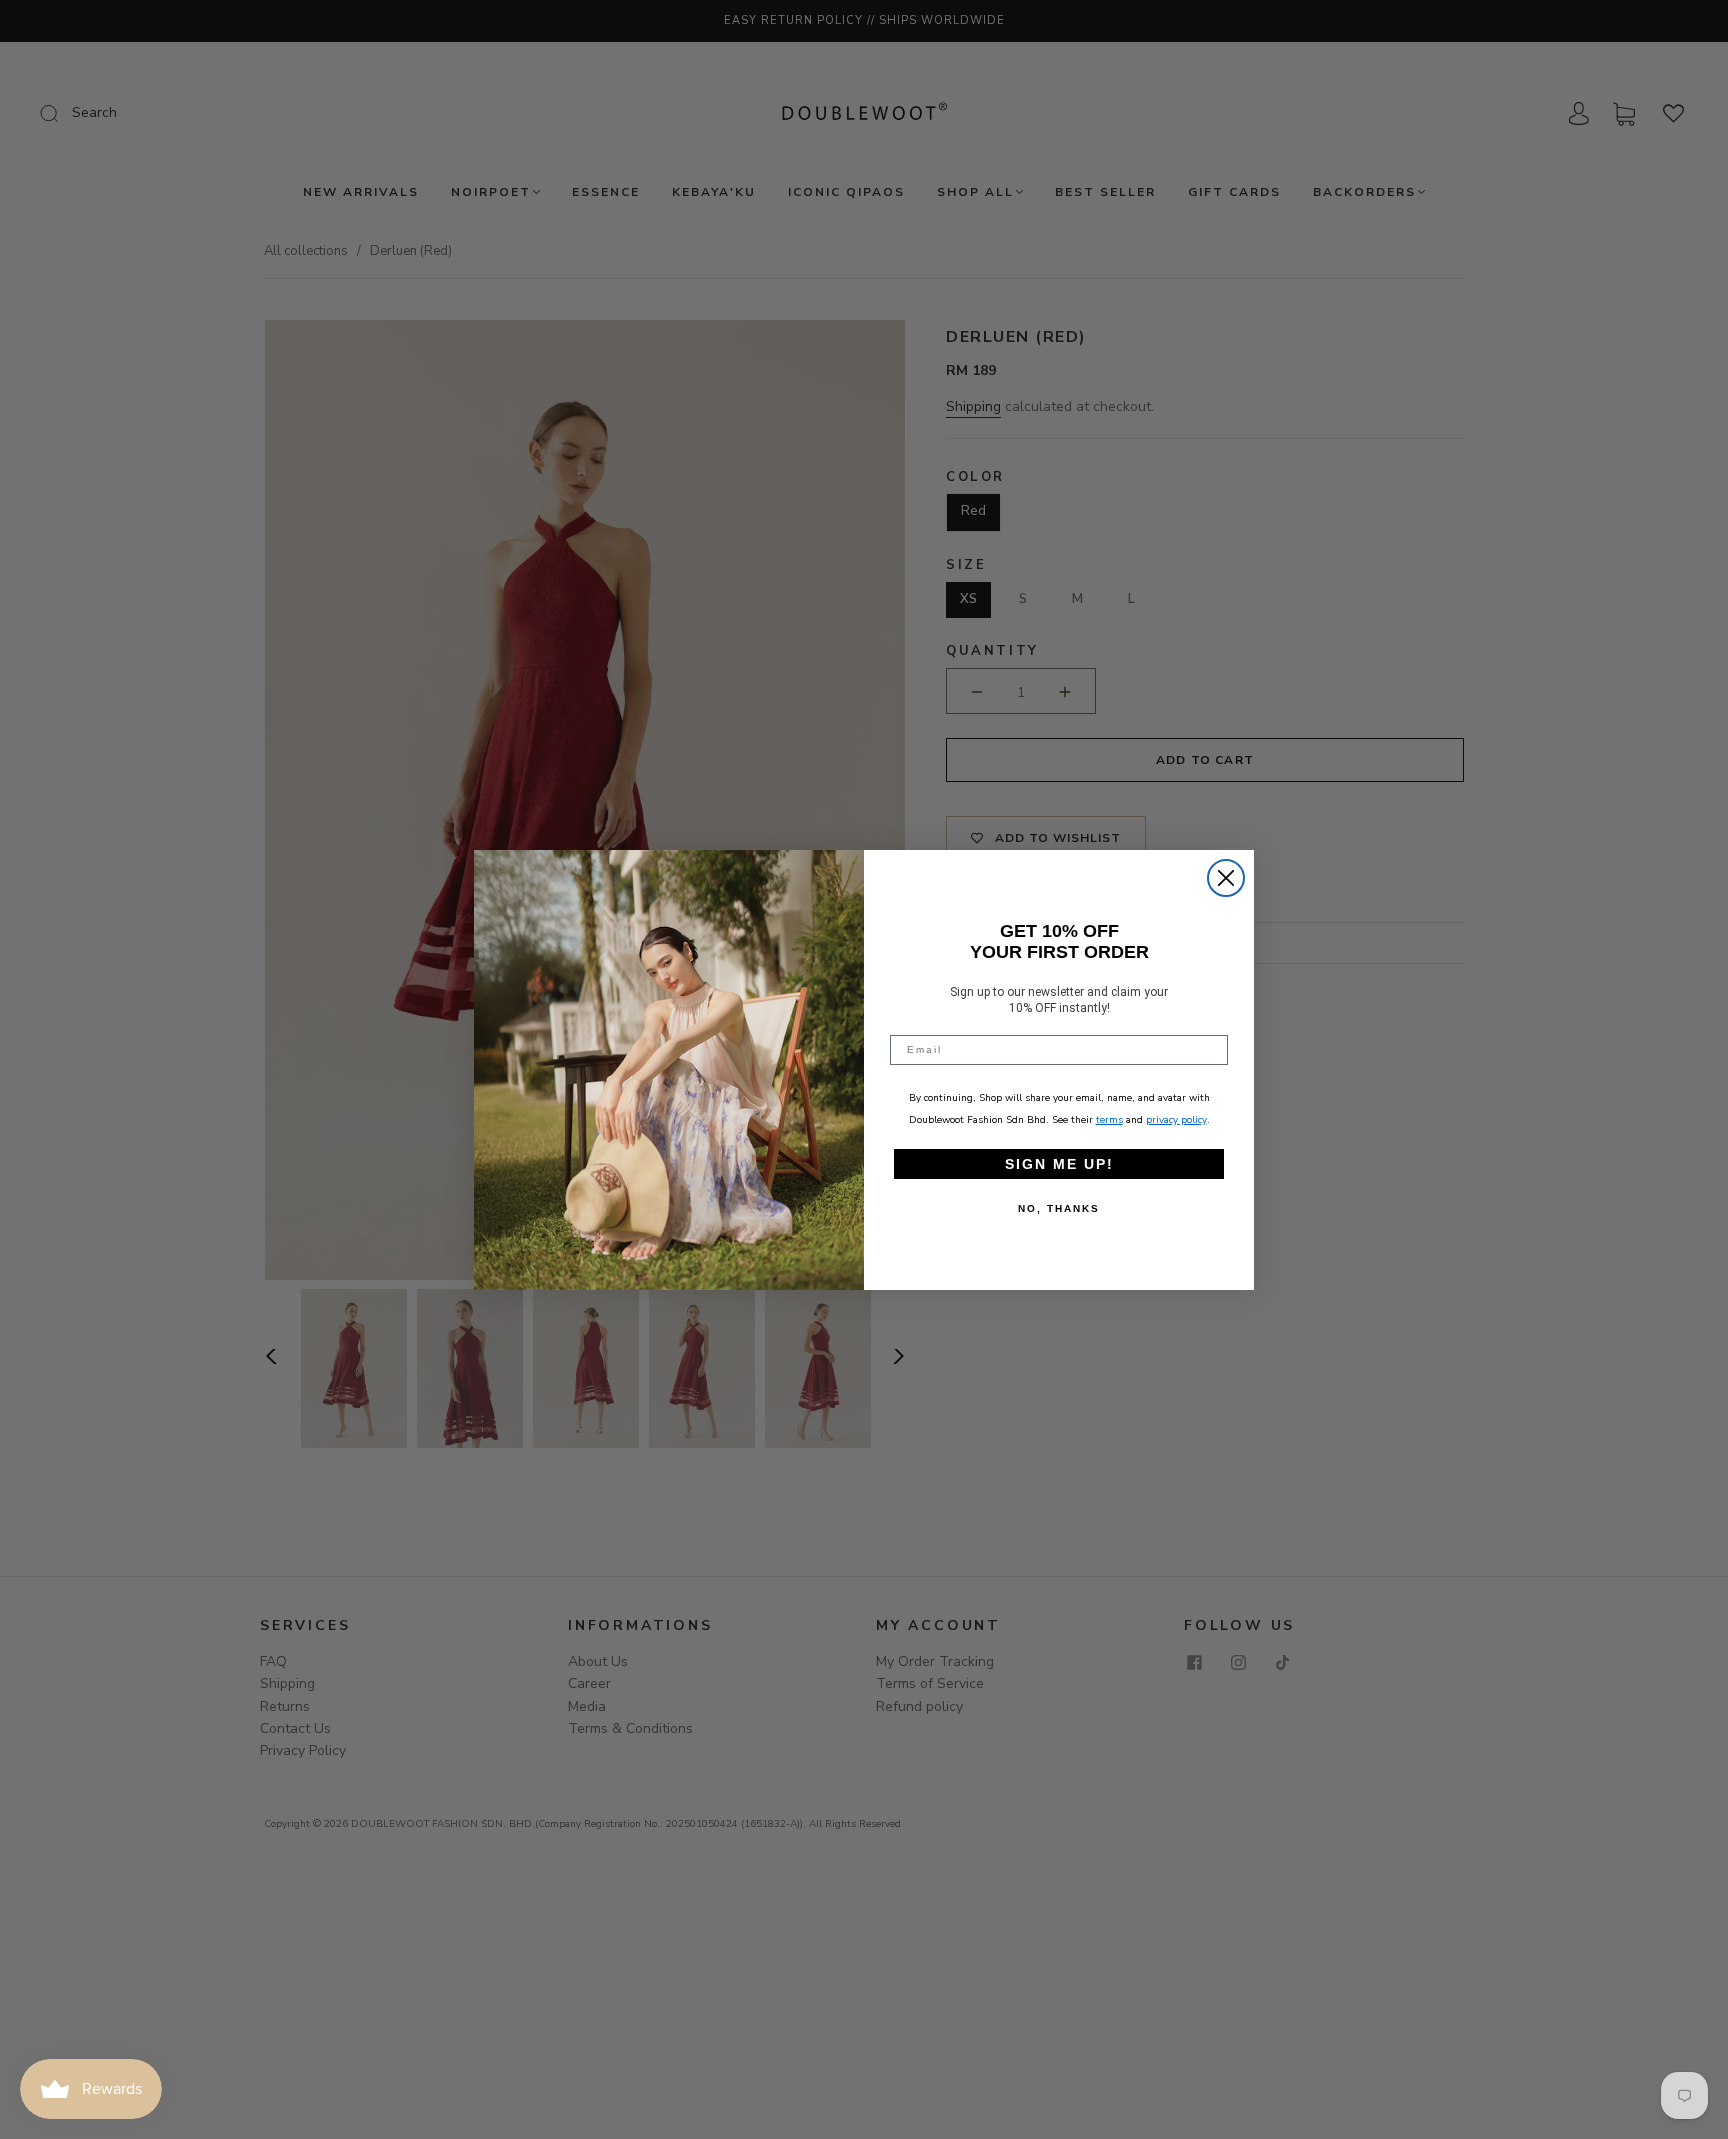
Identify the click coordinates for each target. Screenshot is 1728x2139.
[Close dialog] (1226, 878)
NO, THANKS (1059, 1208)
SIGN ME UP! (1059, 1164)
